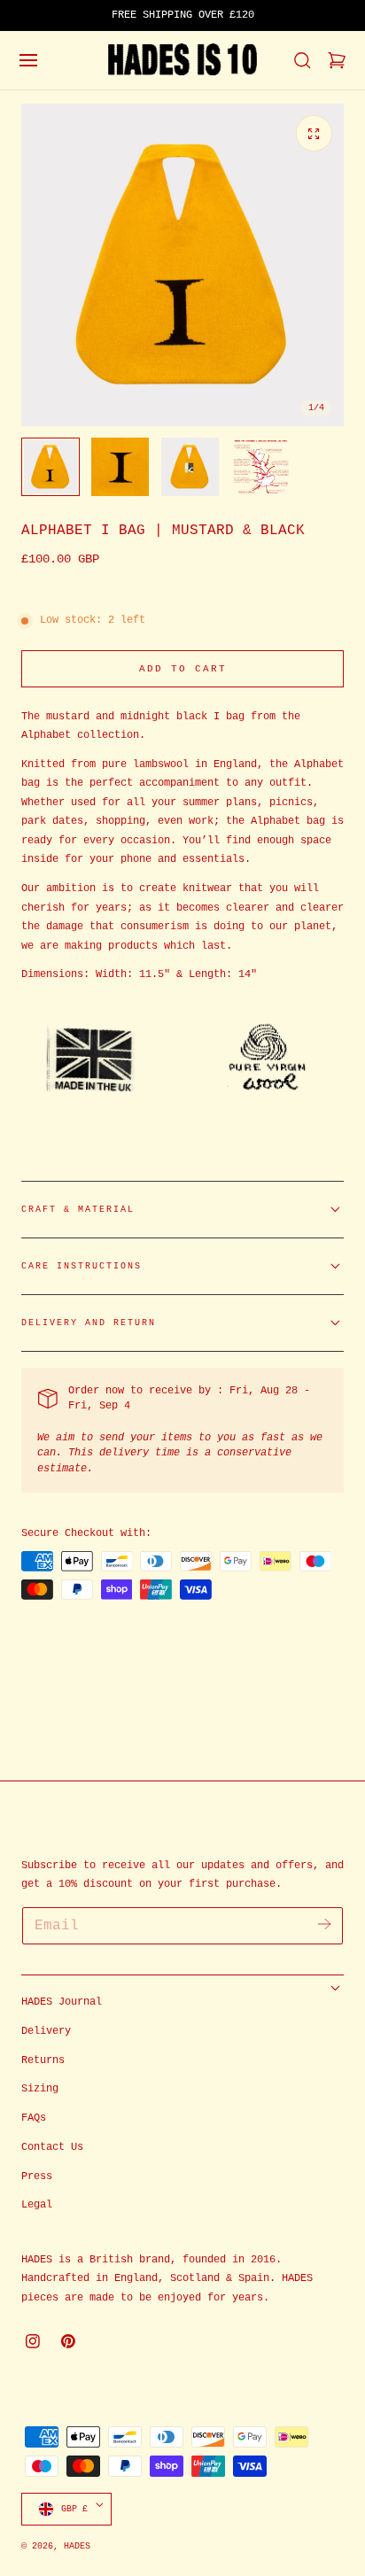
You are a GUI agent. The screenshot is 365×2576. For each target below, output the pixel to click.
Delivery (46, 2031)
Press (37, 2176)
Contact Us (52, 2147)
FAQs (34, 2118)
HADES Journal (62, 2002)
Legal (37, 2205)
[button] (28, 60)
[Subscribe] (324, 1924)
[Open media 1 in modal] (314, 133)
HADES (77, 2546)
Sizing (40, 2089)
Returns (43, 2060)
